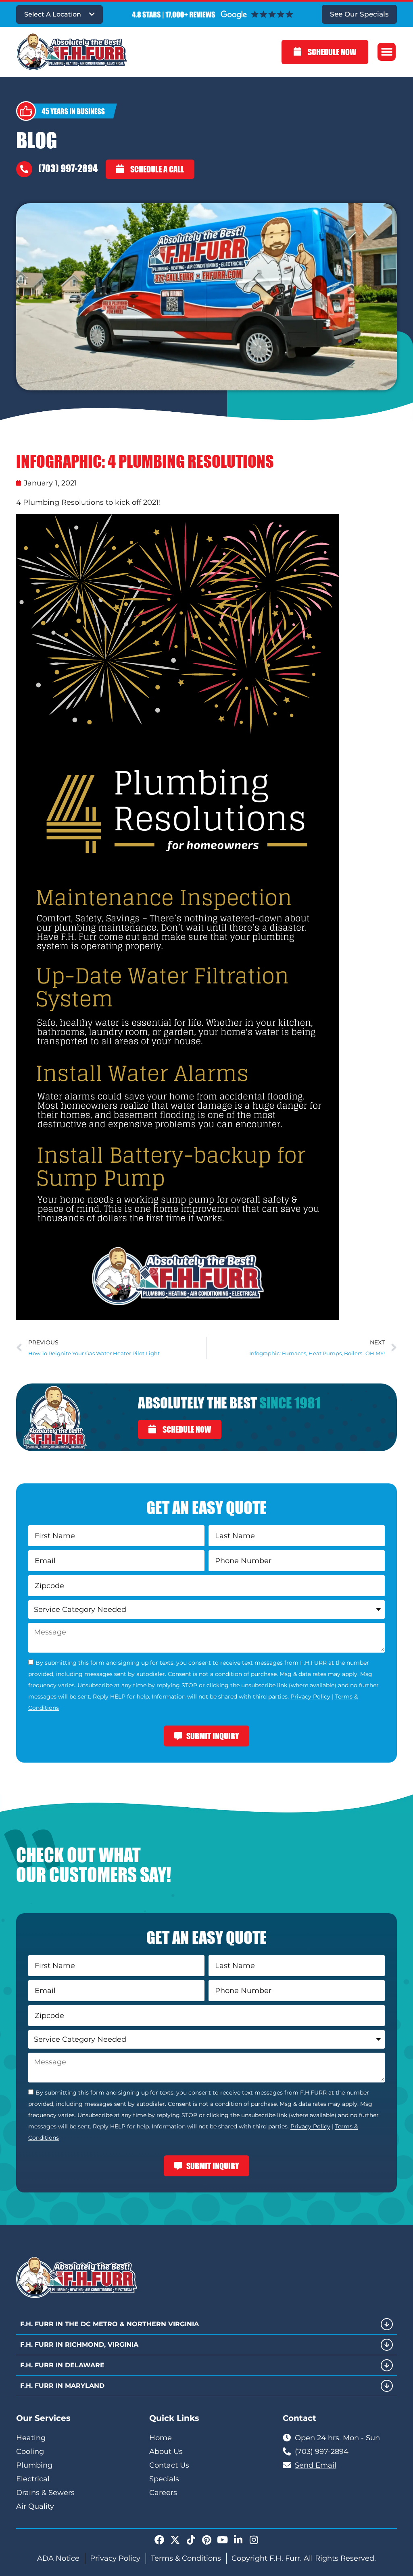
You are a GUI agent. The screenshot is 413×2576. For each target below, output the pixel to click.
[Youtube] (222, 2540)
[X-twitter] (175, 2540)
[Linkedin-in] (238, 2540)
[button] (387, 52)
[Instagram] (254, 2540)
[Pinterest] (206, 2540)
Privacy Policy (310, 1697)
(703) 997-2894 (68, 168)
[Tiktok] (191, 2540)
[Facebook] (159, 2540)
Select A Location (53, 14)
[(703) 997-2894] (24, 169)
